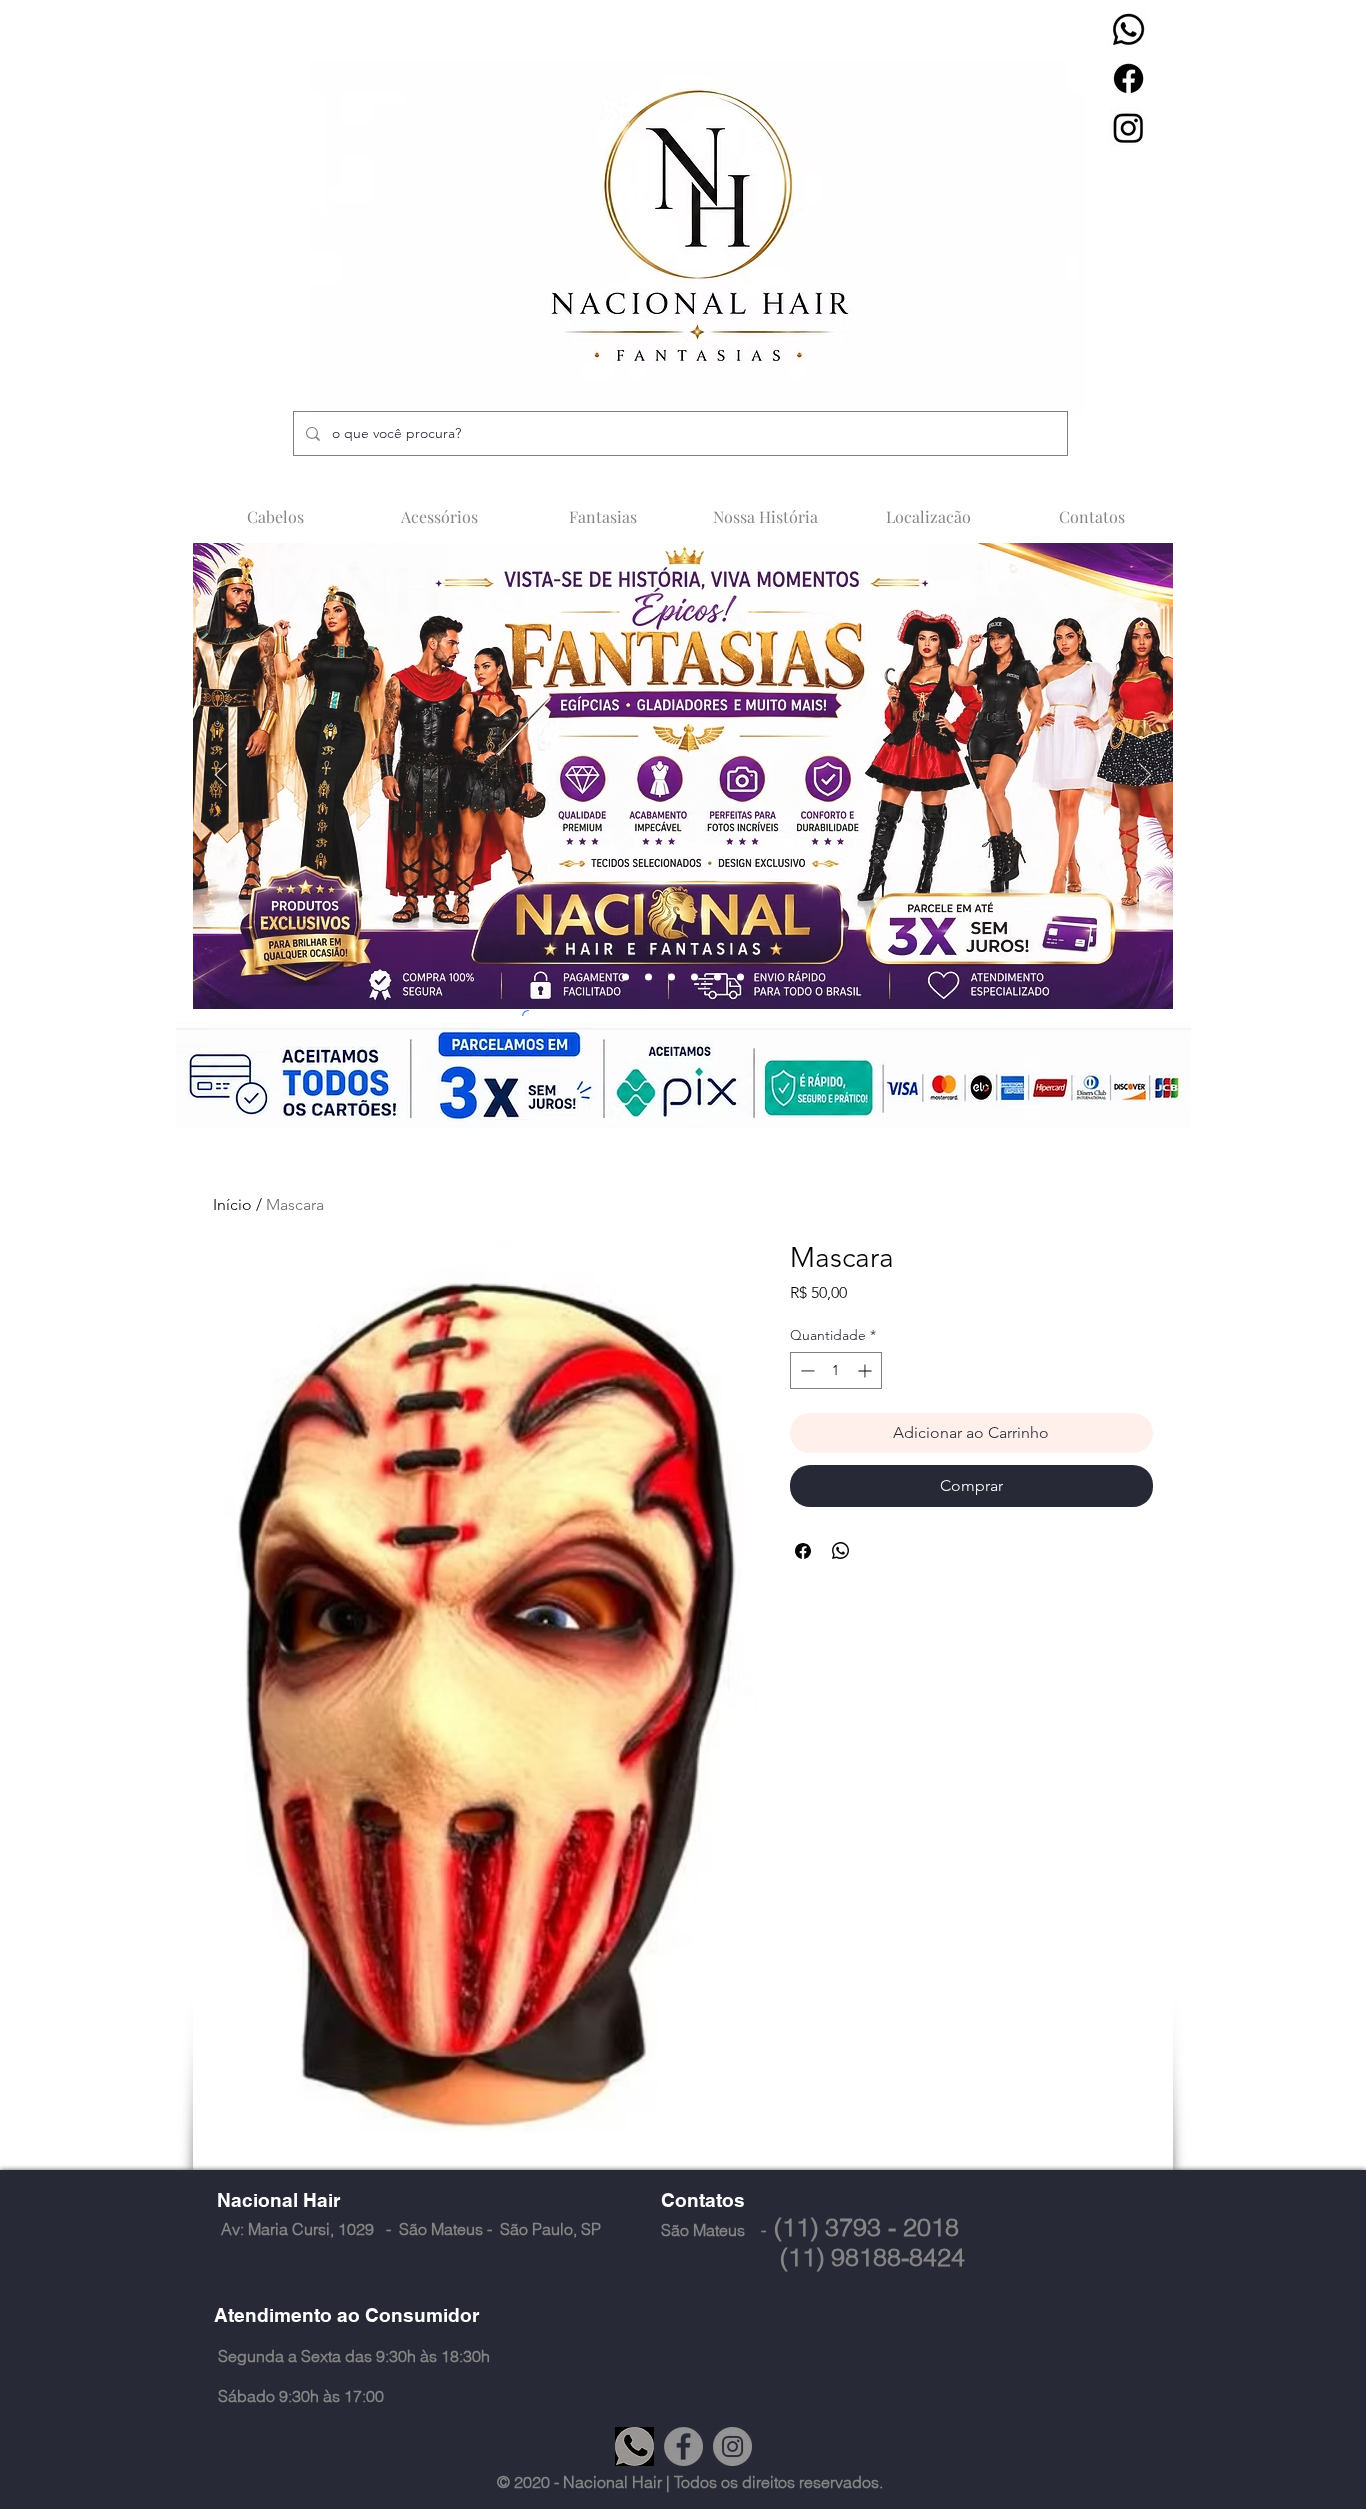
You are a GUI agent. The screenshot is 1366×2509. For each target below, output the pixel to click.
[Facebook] (1128, 78)
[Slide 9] (671, 977)
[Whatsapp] (1128, 29)
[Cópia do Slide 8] (740, 977)
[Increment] (866, 1370)
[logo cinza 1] (634, 2446)
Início (232, 1204)
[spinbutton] (836, 1370)
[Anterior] (221, 776)
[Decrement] (805, 1370)
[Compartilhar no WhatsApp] (841, 1551)
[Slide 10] (694, 977)
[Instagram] (1128, 127)
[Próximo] (1145, 776)
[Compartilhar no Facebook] (803, 1551)
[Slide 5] (717, 977)
